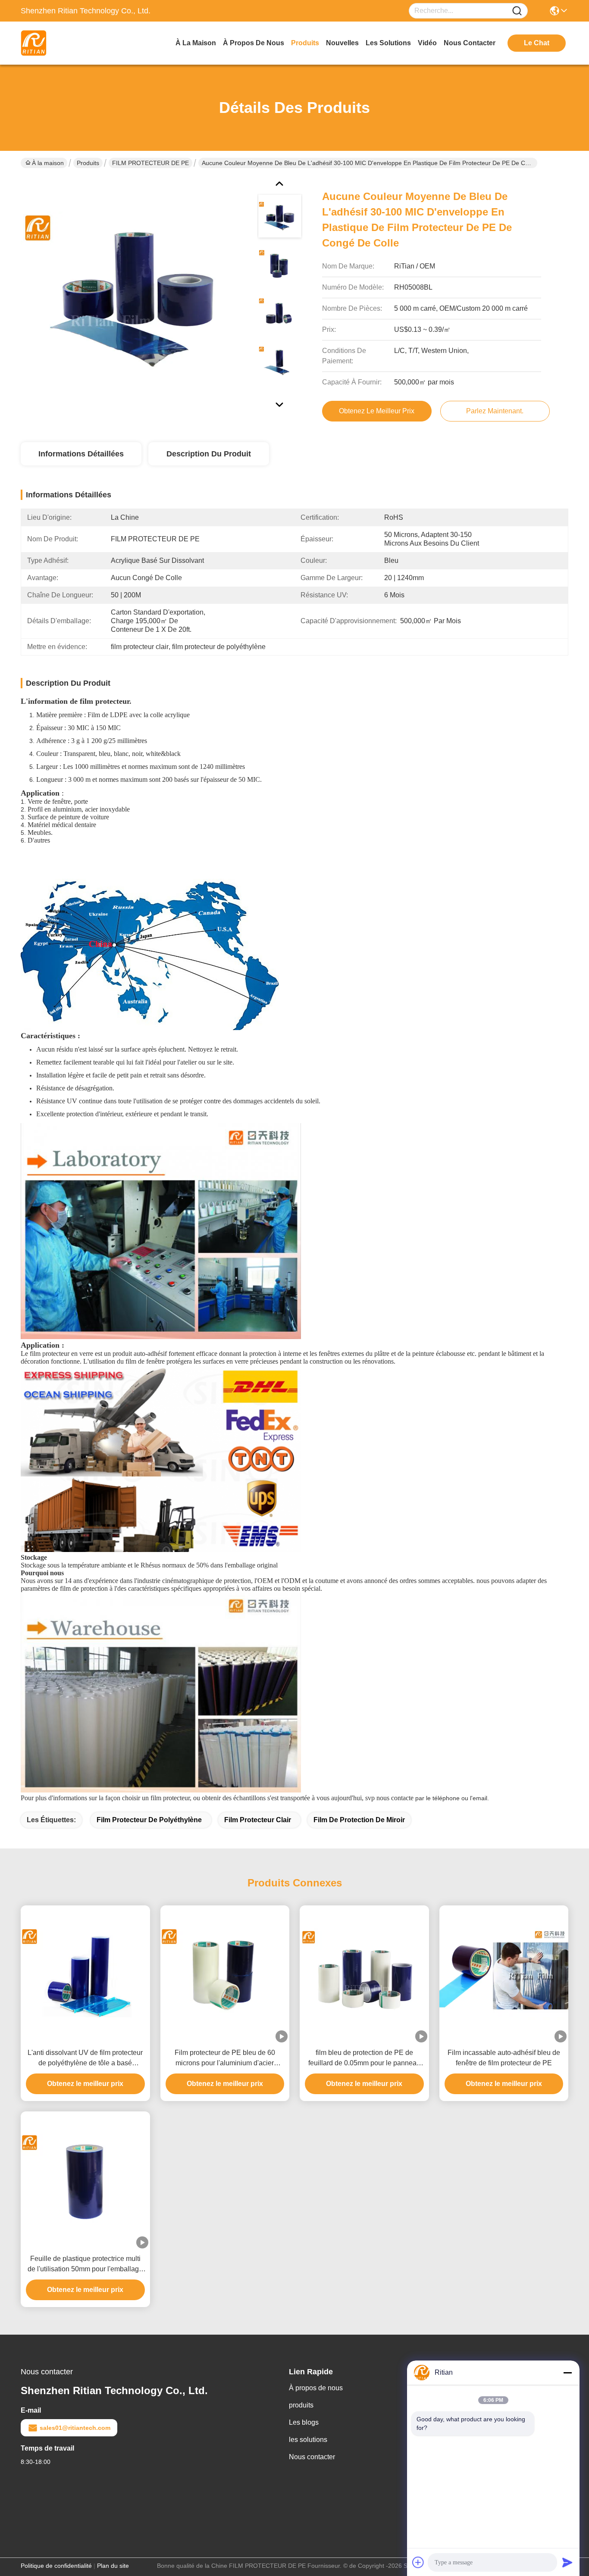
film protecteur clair (258, 1820)
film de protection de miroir (359, 1820)
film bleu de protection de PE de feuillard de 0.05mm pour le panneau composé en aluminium (364, 2059)
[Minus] (567, 2373)
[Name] (517, 11)
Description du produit (209, 454)
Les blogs (304, 2422)
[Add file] (418, 2562)
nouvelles (342, 43)
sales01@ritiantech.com (75, 2428)
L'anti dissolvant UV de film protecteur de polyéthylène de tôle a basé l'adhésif (85, 2059)
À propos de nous (254, 43)
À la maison (196, 43)
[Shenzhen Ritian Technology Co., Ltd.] (68, 43)
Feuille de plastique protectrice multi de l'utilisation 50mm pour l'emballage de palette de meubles (85, 2265)
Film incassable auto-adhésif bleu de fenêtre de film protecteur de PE (504, 2058)
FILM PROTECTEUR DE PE (150, 163)
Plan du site (113, 2566)
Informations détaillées (81, 454)
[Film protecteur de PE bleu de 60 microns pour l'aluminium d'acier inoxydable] (225, 1974)
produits (305, 43)
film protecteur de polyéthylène (149, 1820)
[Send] (567, 2562)
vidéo (427, 43)
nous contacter (470, 43)
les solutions (388, 43)
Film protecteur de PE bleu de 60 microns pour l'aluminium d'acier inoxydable (225, 2059)
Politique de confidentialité (56, 2566)
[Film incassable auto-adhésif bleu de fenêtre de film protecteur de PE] (504, 1974)
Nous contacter (312, 2457)
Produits (88, 163)
